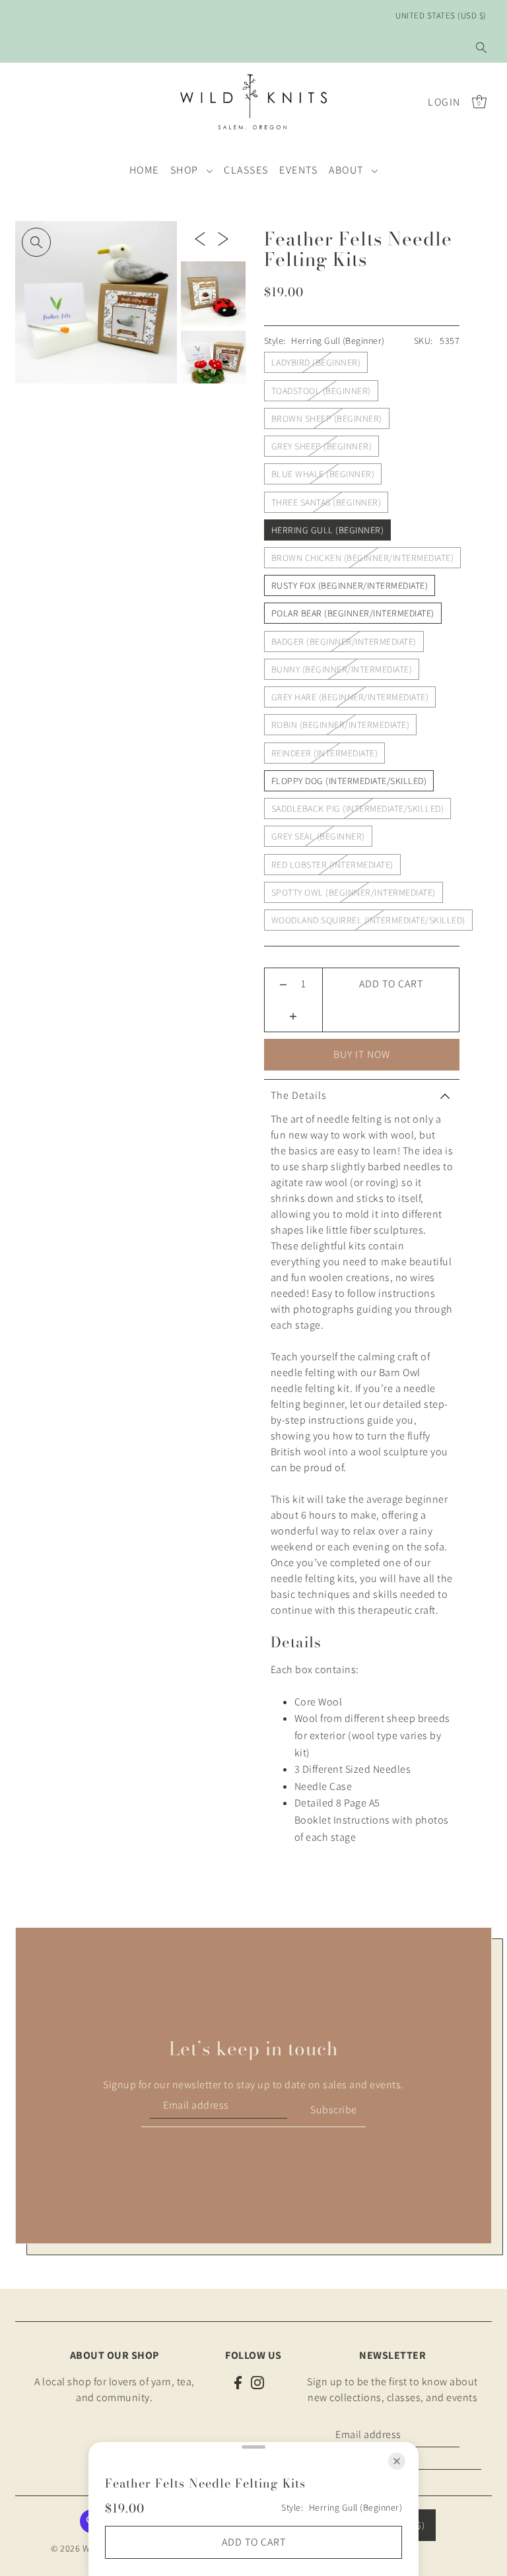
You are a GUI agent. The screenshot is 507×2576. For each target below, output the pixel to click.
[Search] (481, 48)
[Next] (223, 238)
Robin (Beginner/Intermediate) (341, 725)
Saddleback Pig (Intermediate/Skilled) (358, 809)
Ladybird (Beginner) (316, 362)
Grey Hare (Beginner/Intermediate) (350, 697)
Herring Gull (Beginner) (328, 530)
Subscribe (334, 2110)
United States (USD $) (441, 16)
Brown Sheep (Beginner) (327, 418)
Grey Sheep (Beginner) (322, 446)
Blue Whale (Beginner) (323, 474)
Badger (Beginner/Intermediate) (344, 642)
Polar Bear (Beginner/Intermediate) (353, 613)
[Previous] (200, 238)
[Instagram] (257, 2382)
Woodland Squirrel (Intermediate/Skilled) (368, 920)
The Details (299, 1095)
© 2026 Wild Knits (87, 2548)
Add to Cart (391, 984)
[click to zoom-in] (36, 242)
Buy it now (362, 1054)
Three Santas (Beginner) (326, 502)
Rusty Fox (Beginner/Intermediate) (350, 585)
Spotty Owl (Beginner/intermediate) (354, 892)
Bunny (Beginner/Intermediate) (342, 669)
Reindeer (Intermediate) (325, 753)
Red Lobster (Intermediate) (332, 865)
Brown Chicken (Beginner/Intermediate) (363, 558)
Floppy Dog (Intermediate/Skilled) (349, 781)
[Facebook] (238, 2382)
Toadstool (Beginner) (321, 391)
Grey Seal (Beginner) (318, 836)
